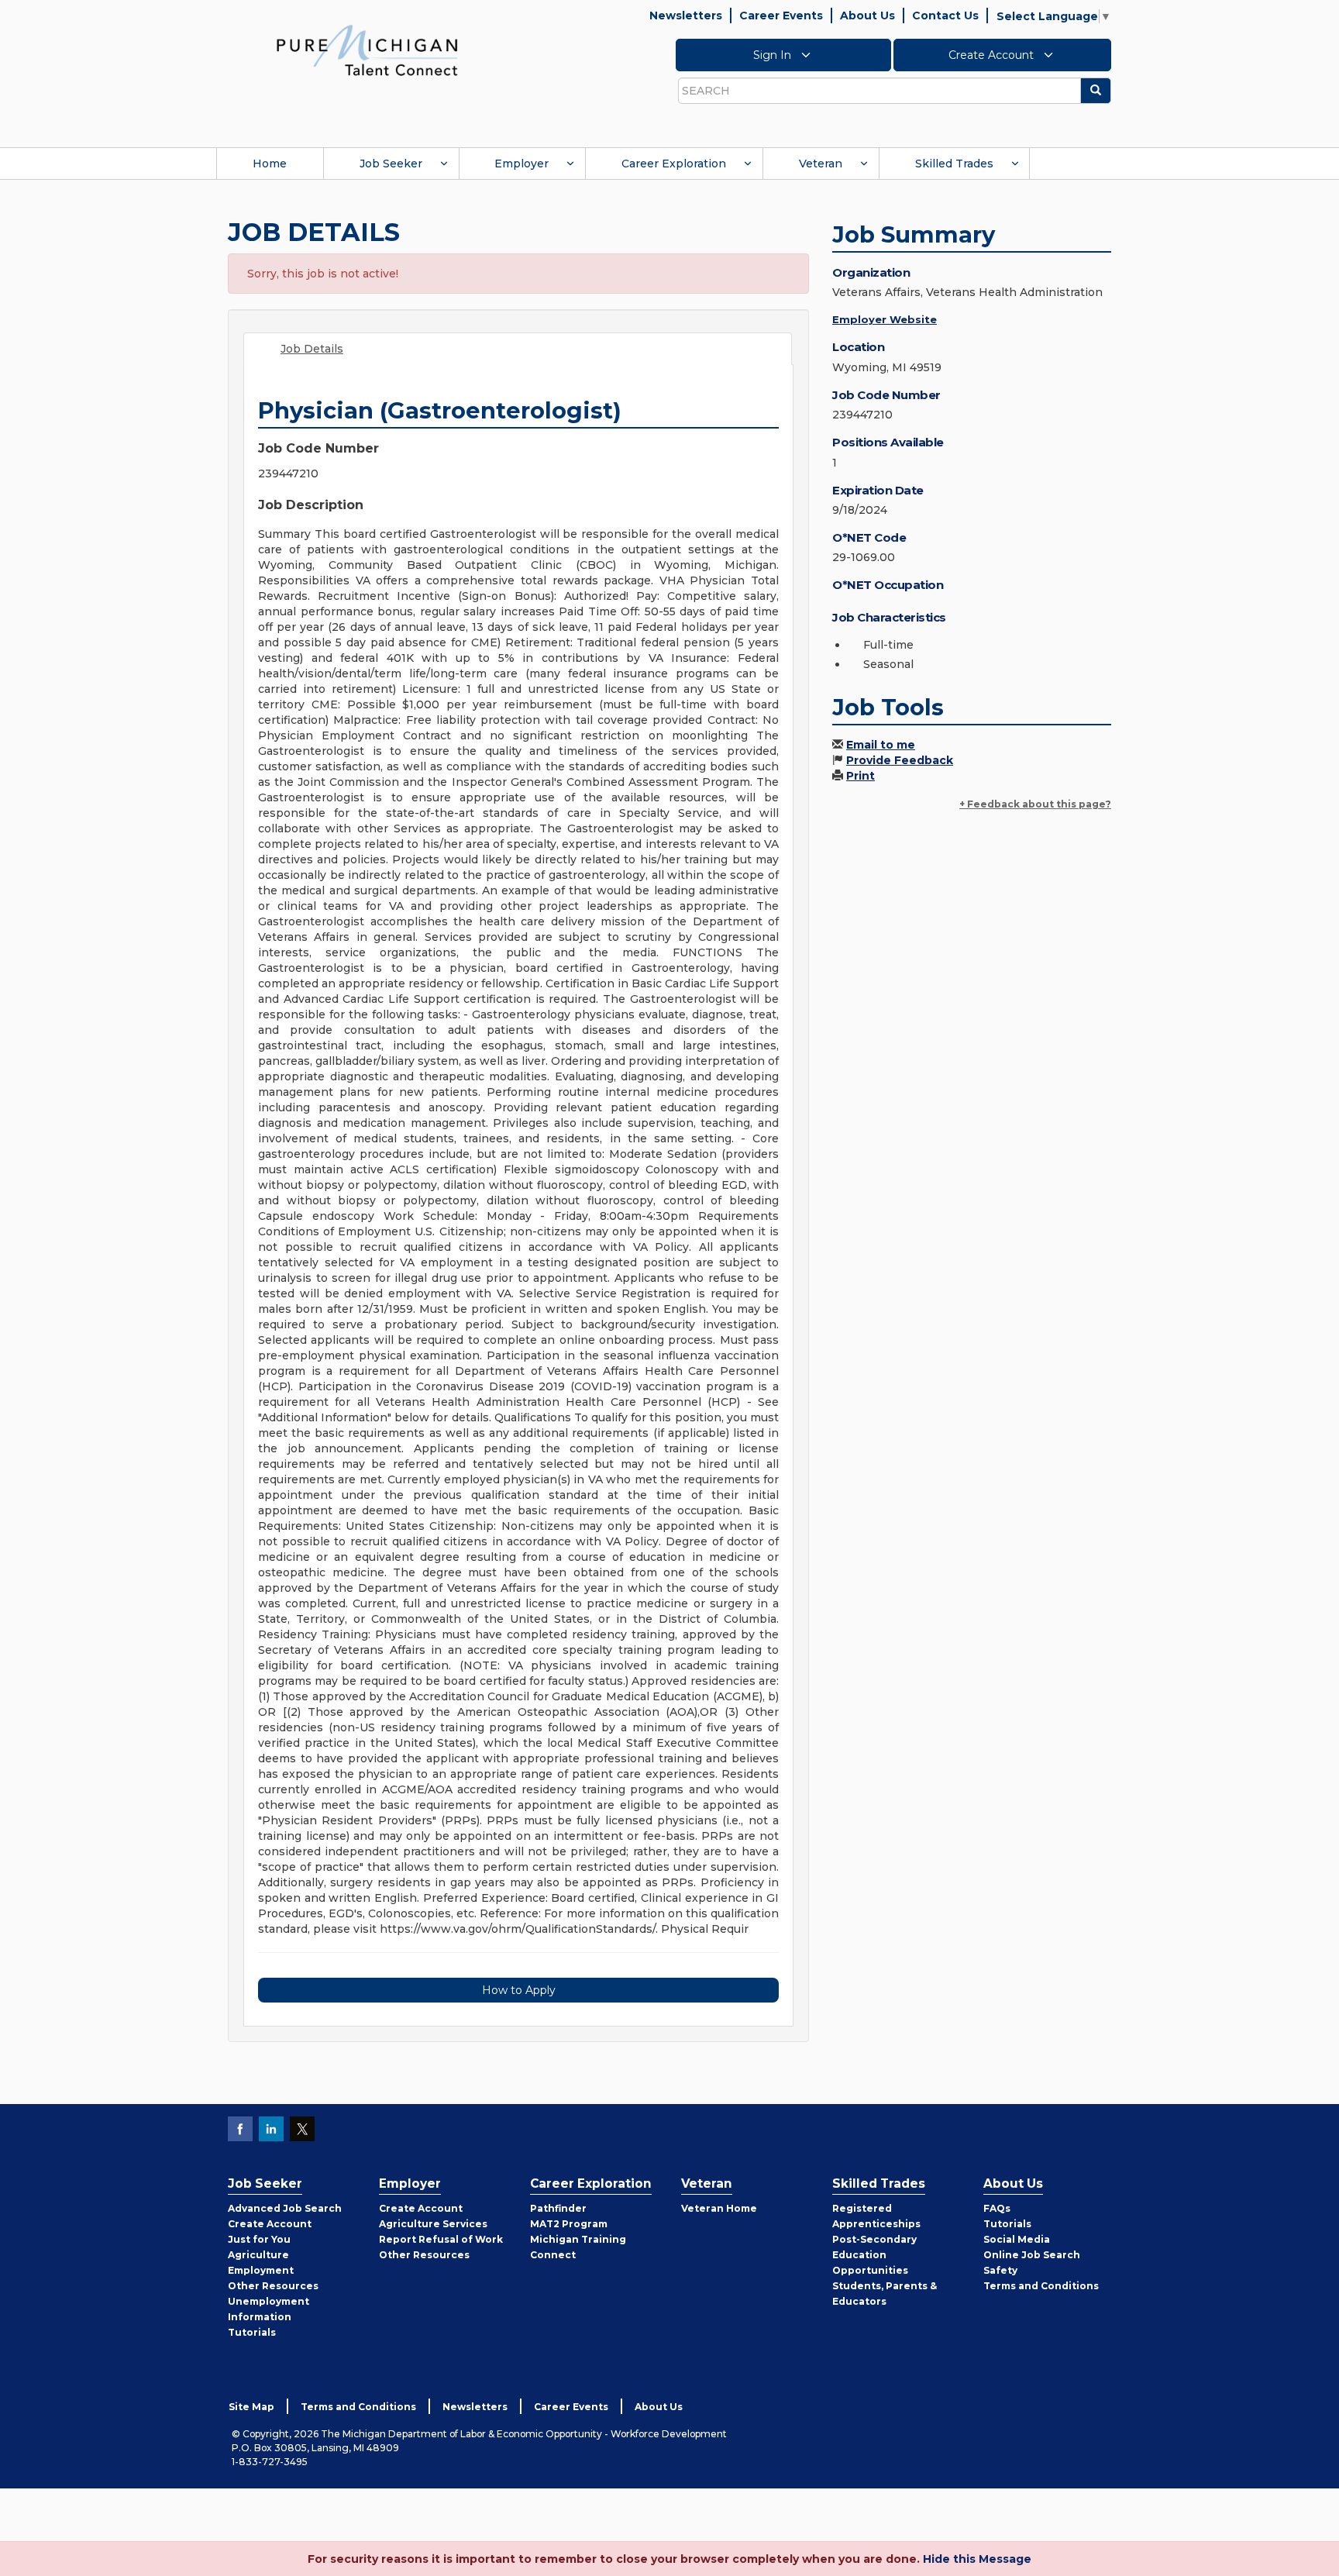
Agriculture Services (433, 2224)
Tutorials (252, 2332)
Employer (521, 164)
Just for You (259, 2239)
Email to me (881, 745)
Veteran (821, 164)
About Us (867, 15)
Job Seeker (391, 164)
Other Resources (273, 2286)
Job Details (312, 349)
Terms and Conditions (1041, 2286)
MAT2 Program (569, 2224)
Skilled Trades (954, 164)
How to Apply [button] (519, 1990)
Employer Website (885, 319)
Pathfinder (558, 2208)
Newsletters (686, 15)
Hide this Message (977, 2559)
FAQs (997, 2208)
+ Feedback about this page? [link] (1035, 804)
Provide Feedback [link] (900, 760)
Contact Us (945, 15)
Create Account (993, 55)
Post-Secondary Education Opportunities (874, 2255)
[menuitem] (270, 164)
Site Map (251, 2407)
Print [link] (861, 776)
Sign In (774, 55)
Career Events (781, 15)
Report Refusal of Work (441, 2239)
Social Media (1017, 2239)
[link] (367, 50)
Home (270, 164)
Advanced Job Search (285, 2208)
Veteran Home (719, 2208)
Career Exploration (674, 164)
